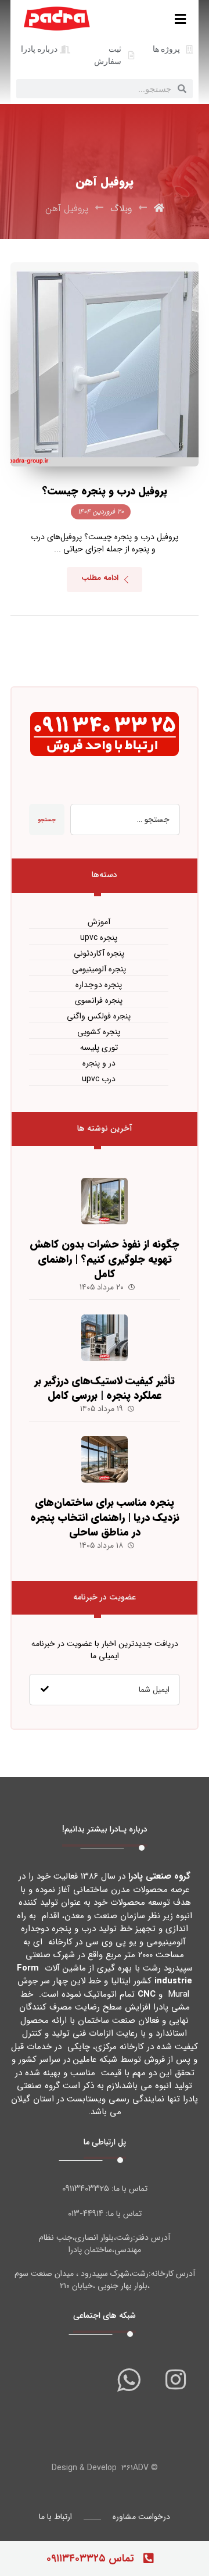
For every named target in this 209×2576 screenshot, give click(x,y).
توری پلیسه (99, 1048)
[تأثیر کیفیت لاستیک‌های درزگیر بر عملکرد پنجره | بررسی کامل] (105, 1338)
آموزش (99, 922)
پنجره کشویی (99, 1032)
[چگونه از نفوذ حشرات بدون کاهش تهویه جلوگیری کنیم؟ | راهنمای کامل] (105, 1201)
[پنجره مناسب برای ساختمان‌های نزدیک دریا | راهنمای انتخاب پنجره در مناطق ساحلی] (105, 1459)
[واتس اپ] (129, 2379)
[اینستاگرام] (175, 2379)
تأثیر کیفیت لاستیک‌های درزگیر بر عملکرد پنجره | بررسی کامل (105, 1388)
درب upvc (99, 1079)
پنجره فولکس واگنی (99, 1016)
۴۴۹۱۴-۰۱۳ (86, 2214)
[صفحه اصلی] (159, 209)
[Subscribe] (45, 1690)
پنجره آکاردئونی (99, 954)
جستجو (47, 820)
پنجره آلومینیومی (99, 969)
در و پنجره (99, 1063)
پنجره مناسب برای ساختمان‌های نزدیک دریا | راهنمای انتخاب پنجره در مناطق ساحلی (105, 1517)
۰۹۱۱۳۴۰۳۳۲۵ (86, 2189)
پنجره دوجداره (99, 985)
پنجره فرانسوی (99, 1001)
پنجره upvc (99, 938)
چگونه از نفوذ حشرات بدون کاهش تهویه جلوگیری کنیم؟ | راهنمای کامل (105, 1259)
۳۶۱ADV (135, 2468)
